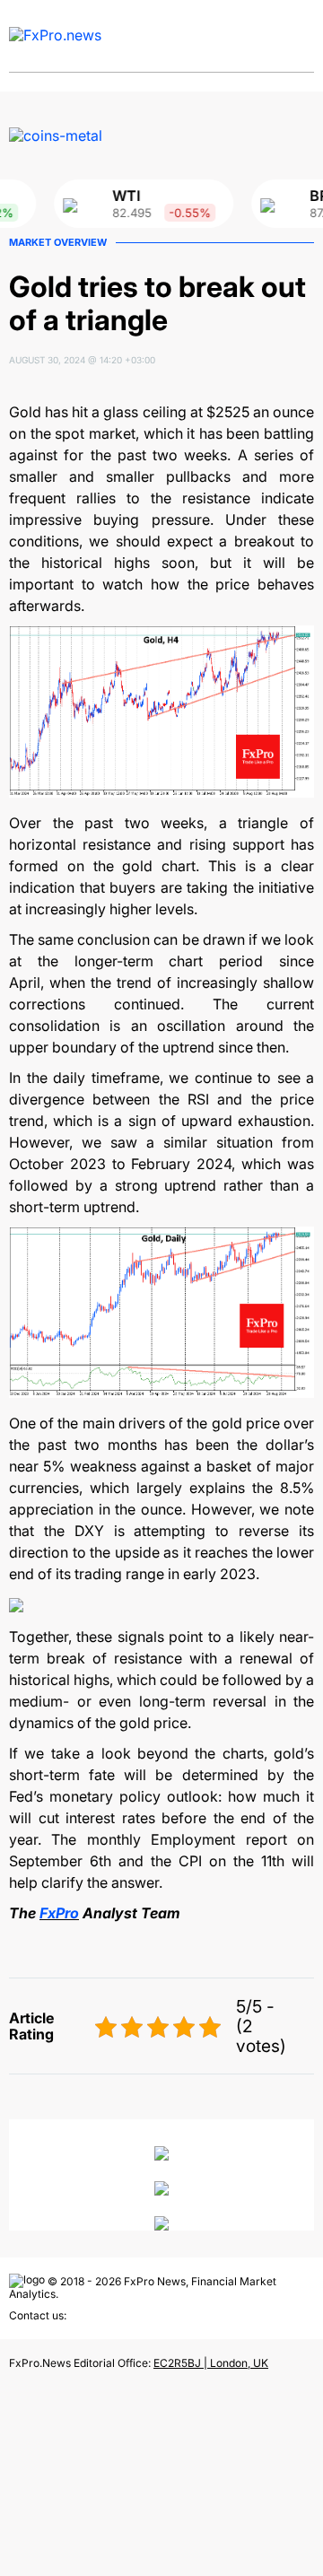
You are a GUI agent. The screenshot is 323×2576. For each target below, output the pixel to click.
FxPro (59, 1913)
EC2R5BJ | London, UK (211, 2363)
